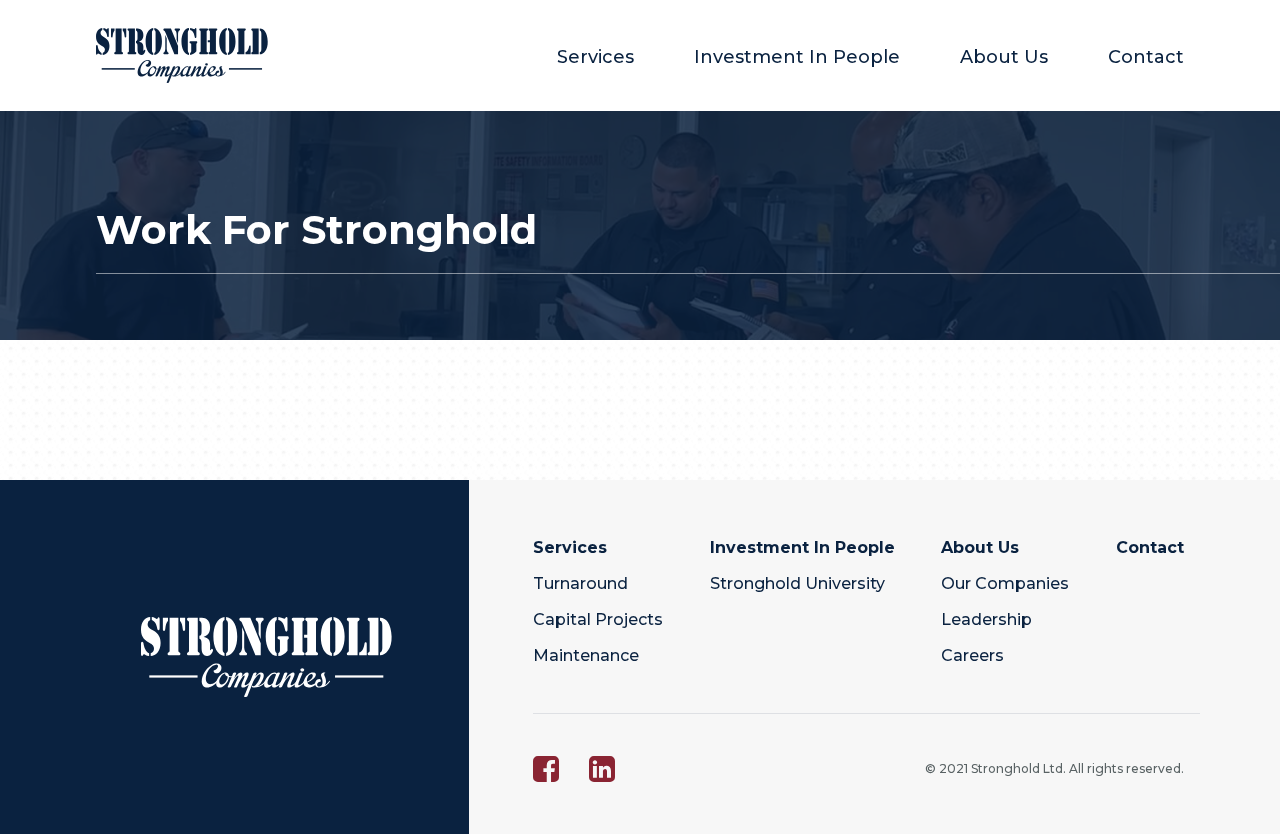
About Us (1004, 57)
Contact (1146, 57)
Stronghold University (797, 583)
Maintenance (586, 655)
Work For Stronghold (316, 230)
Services (595, 57)
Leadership (986, 619)
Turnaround (580, 583)
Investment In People (797, 57)
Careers (972, 655)
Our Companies (1005, 583)
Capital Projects (598, 619)
